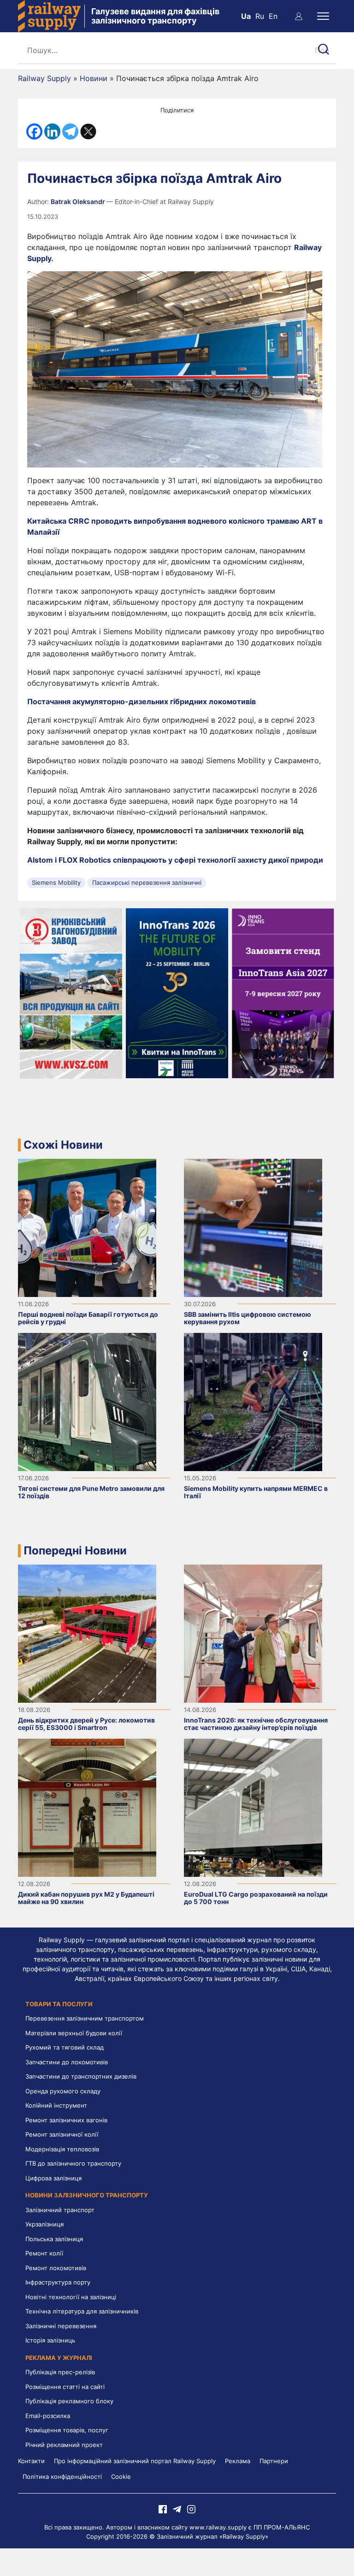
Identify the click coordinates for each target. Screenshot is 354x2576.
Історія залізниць (50, 2340)
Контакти (31, 2461)
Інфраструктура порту (58, 2282)
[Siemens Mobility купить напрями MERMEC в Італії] (253, 1401)
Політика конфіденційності (62, 2477)
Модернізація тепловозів (62, 2149)
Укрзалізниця (44, 2224)
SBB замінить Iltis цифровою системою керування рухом (248, 1318)
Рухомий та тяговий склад (65, 2047)
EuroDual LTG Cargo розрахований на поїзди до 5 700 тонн (256, 1898)
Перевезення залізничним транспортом (85, 2018)
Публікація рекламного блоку (69, 2401)
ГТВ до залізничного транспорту (73, 2163)
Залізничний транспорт (60, 2210)
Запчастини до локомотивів (67, 2062)
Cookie (121, 2477)
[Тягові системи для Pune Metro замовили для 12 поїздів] (87, 1401)
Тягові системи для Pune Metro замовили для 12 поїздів (91, 1492)
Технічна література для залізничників (82, 2311)
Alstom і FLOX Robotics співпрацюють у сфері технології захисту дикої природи (175, 860)
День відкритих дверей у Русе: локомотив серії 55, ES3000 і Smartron (86, 1724)
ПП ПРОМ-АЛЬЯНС (282, 2527)
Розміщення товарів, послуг (67, 2430)
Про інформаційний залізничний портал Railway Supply (135, 2461)
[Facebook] (34, 131)
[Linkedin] (52, 131)
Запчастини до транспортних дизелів (81, 2076)
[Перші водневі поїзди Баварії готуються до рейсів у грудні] (87, 1227)
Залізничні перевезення (61, 2326)
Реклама (238, 2461)
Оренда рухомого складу (63, 2091)
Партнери (274, 2461)
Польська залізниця (54, 2239)
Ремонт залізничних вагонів (66, 2120)
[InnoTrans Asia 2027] (283, 993)
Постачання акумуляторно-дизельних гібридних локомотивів (142, 701)
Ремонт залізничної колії (62, 2134)
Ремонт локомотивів (56, 2268)
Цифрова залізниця (53, 2178)
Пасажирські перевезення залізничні (147, 882)
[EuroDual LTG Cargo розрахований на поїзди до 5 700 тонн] (253, 1807)
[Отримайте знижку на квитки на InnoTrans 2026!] (177, 993)
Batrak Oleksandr (79, 202)
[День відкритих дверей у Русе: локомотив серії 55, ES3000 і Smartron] (87, 1633)
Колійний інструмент (56, 2105)
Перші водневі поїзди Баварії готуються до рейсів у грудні (88, 1318)
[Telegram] (70, 131)
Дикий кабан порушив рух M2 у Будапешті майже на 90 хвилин (86, 1898)
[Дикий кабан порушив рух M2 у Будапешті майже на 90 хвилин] (87, 1807)
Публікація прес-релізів (60, 2372)
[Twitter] (88, 131)
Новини (94, 78)
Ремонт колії (44, 2253)
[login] (299, 16)
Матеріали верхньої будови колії (74, 2033)
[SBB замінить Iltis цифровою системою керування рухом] (253, 1227)
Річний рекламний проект (64, 2445)
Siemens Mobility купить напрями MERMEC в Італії (256, 1492)
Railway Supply (44, 78)
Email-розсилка (48, 2416)
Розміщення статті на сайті (65, 2387)
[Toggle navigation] (323, 16)
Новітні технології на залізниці (71, 2297)
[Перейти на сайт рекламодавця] (71, 993)
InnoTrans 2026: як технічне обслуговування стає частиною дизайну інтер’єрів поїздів (256, 1724)
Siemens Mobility (56, 882)
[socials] (163, 2508)
